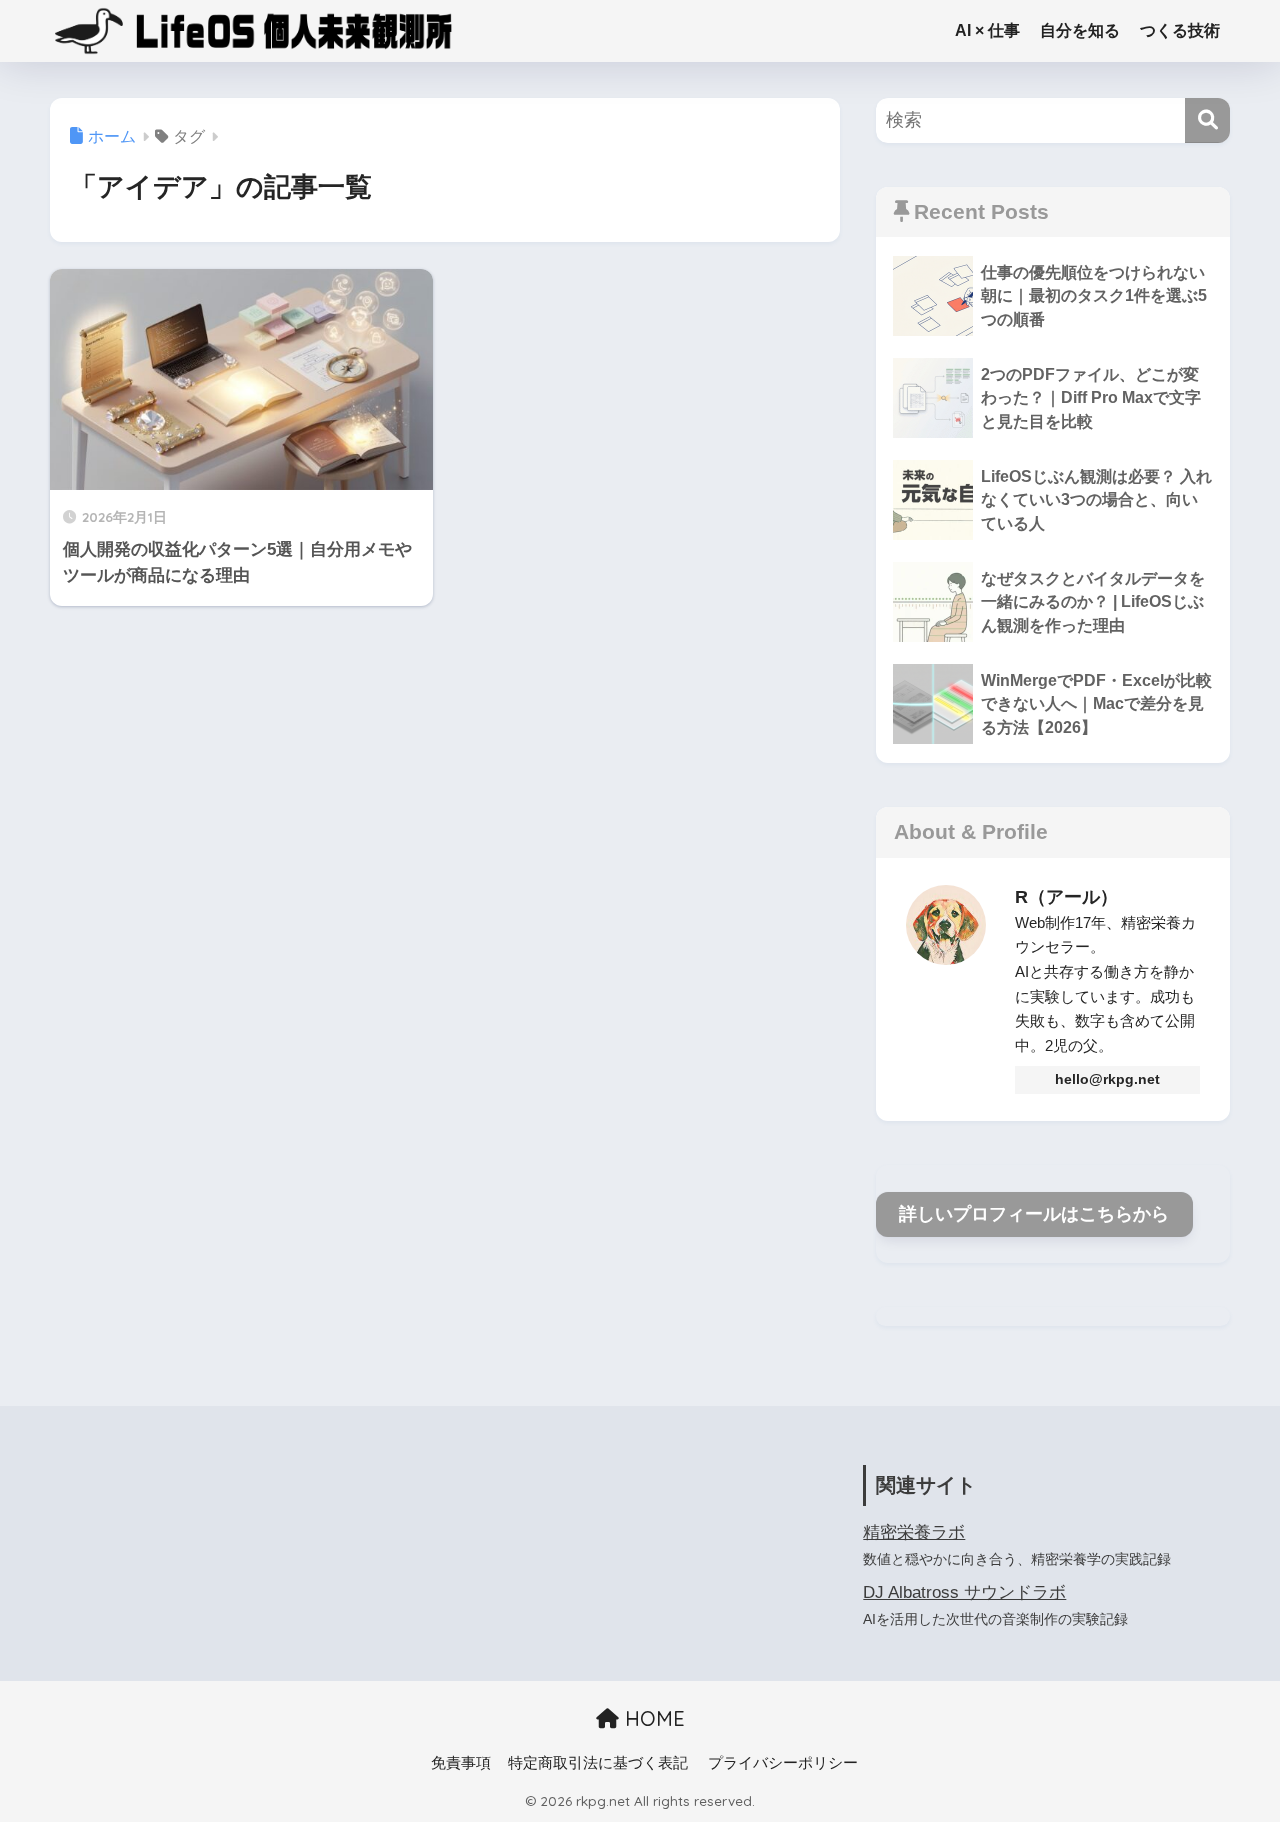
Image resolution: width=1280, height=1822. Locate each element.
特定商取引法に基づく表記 (598, 1763)
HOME (652, 1718)
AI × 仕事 (987, 30)
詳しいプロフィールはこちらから (1034, 1214)
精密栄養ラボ (914, 1532)
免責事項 (461, 1763)
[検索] (1207, 120)
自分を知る (1080, 30)
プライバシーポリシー (783, 1763)
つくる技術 (1180, 30)
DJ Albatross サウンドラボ (964, 1592)
